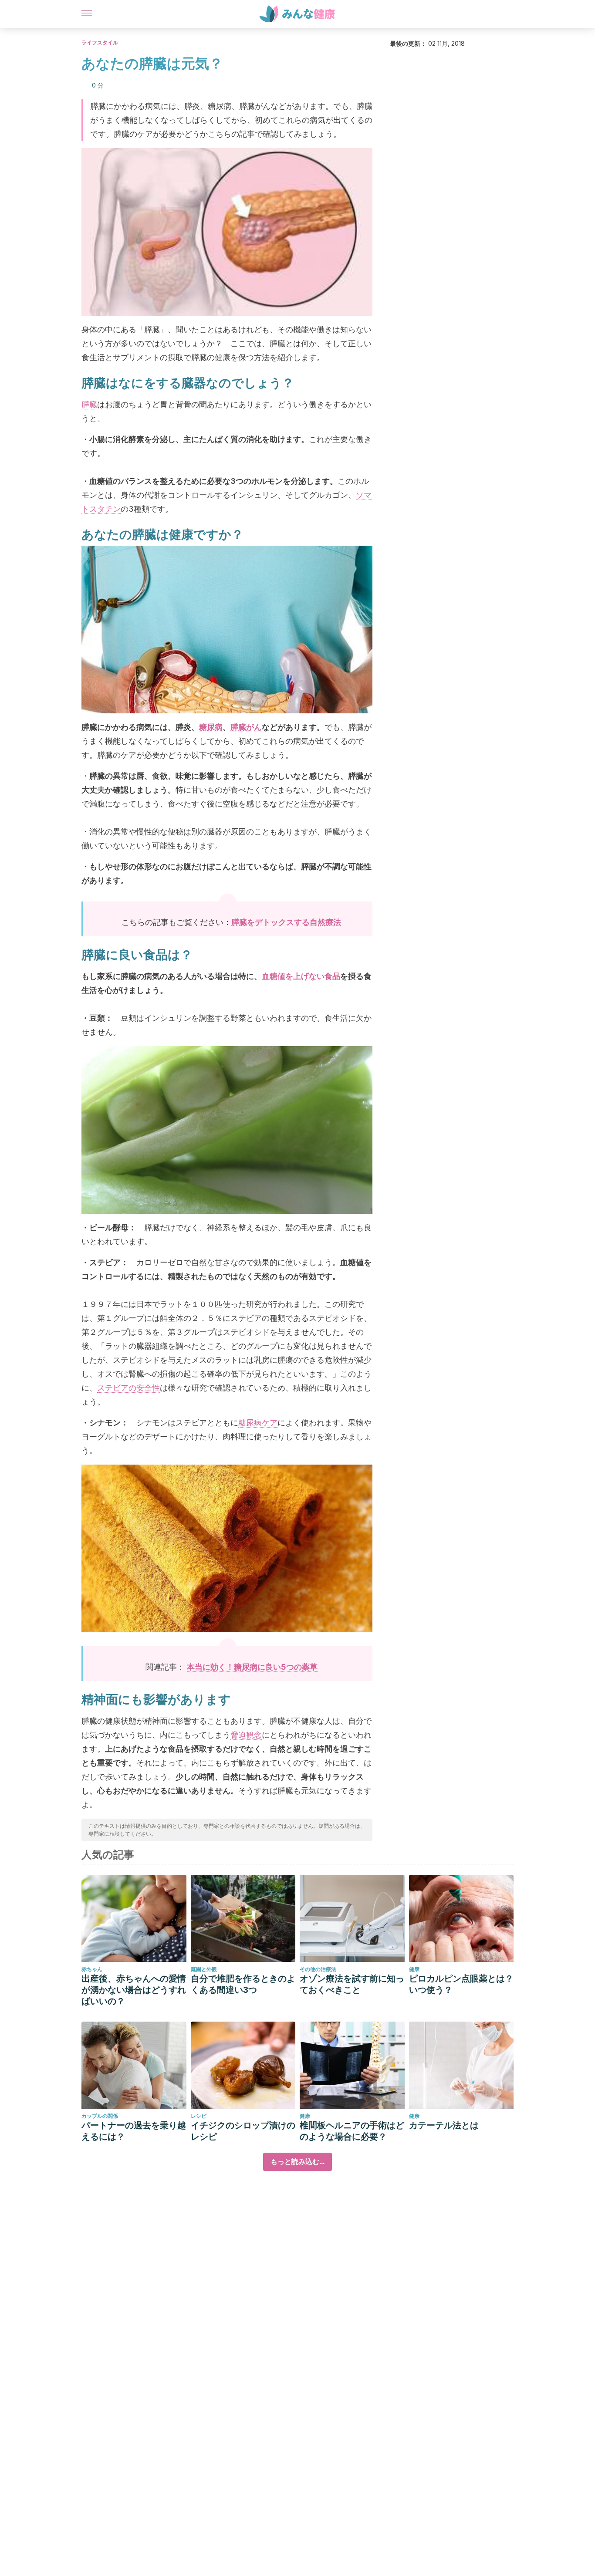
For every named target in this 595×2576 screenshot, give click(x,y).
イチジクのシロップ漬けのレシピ (243, 2131)
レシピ (199, 2116)
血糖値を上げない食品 (301, 976)
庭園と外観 (204, 1969)
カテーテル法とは (444, 2125)
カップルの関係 (100, 2116)
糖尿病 (211, 727)
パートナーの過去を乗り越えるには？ (134, 2131)
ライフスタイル (100, 42)
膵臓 (89, 404)
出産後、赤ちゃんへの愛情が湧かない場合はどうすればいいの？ (134, 1990)
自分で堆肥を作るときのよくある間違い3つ (243, 1984)
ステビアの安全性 (128, 1388)
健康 (414, 1969)
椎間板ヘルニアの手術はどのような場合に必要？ (352, 2131)
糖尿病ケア (258, 1423)
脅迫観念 (246, 1735)
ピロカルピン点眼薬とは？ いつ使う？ (461, 1984)
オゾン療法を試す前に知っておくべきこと (352, 1984)
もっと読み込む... (297, 2162)
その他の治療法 (318, 1969)
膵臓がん (246, 727)
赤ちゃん (92, 1969)
